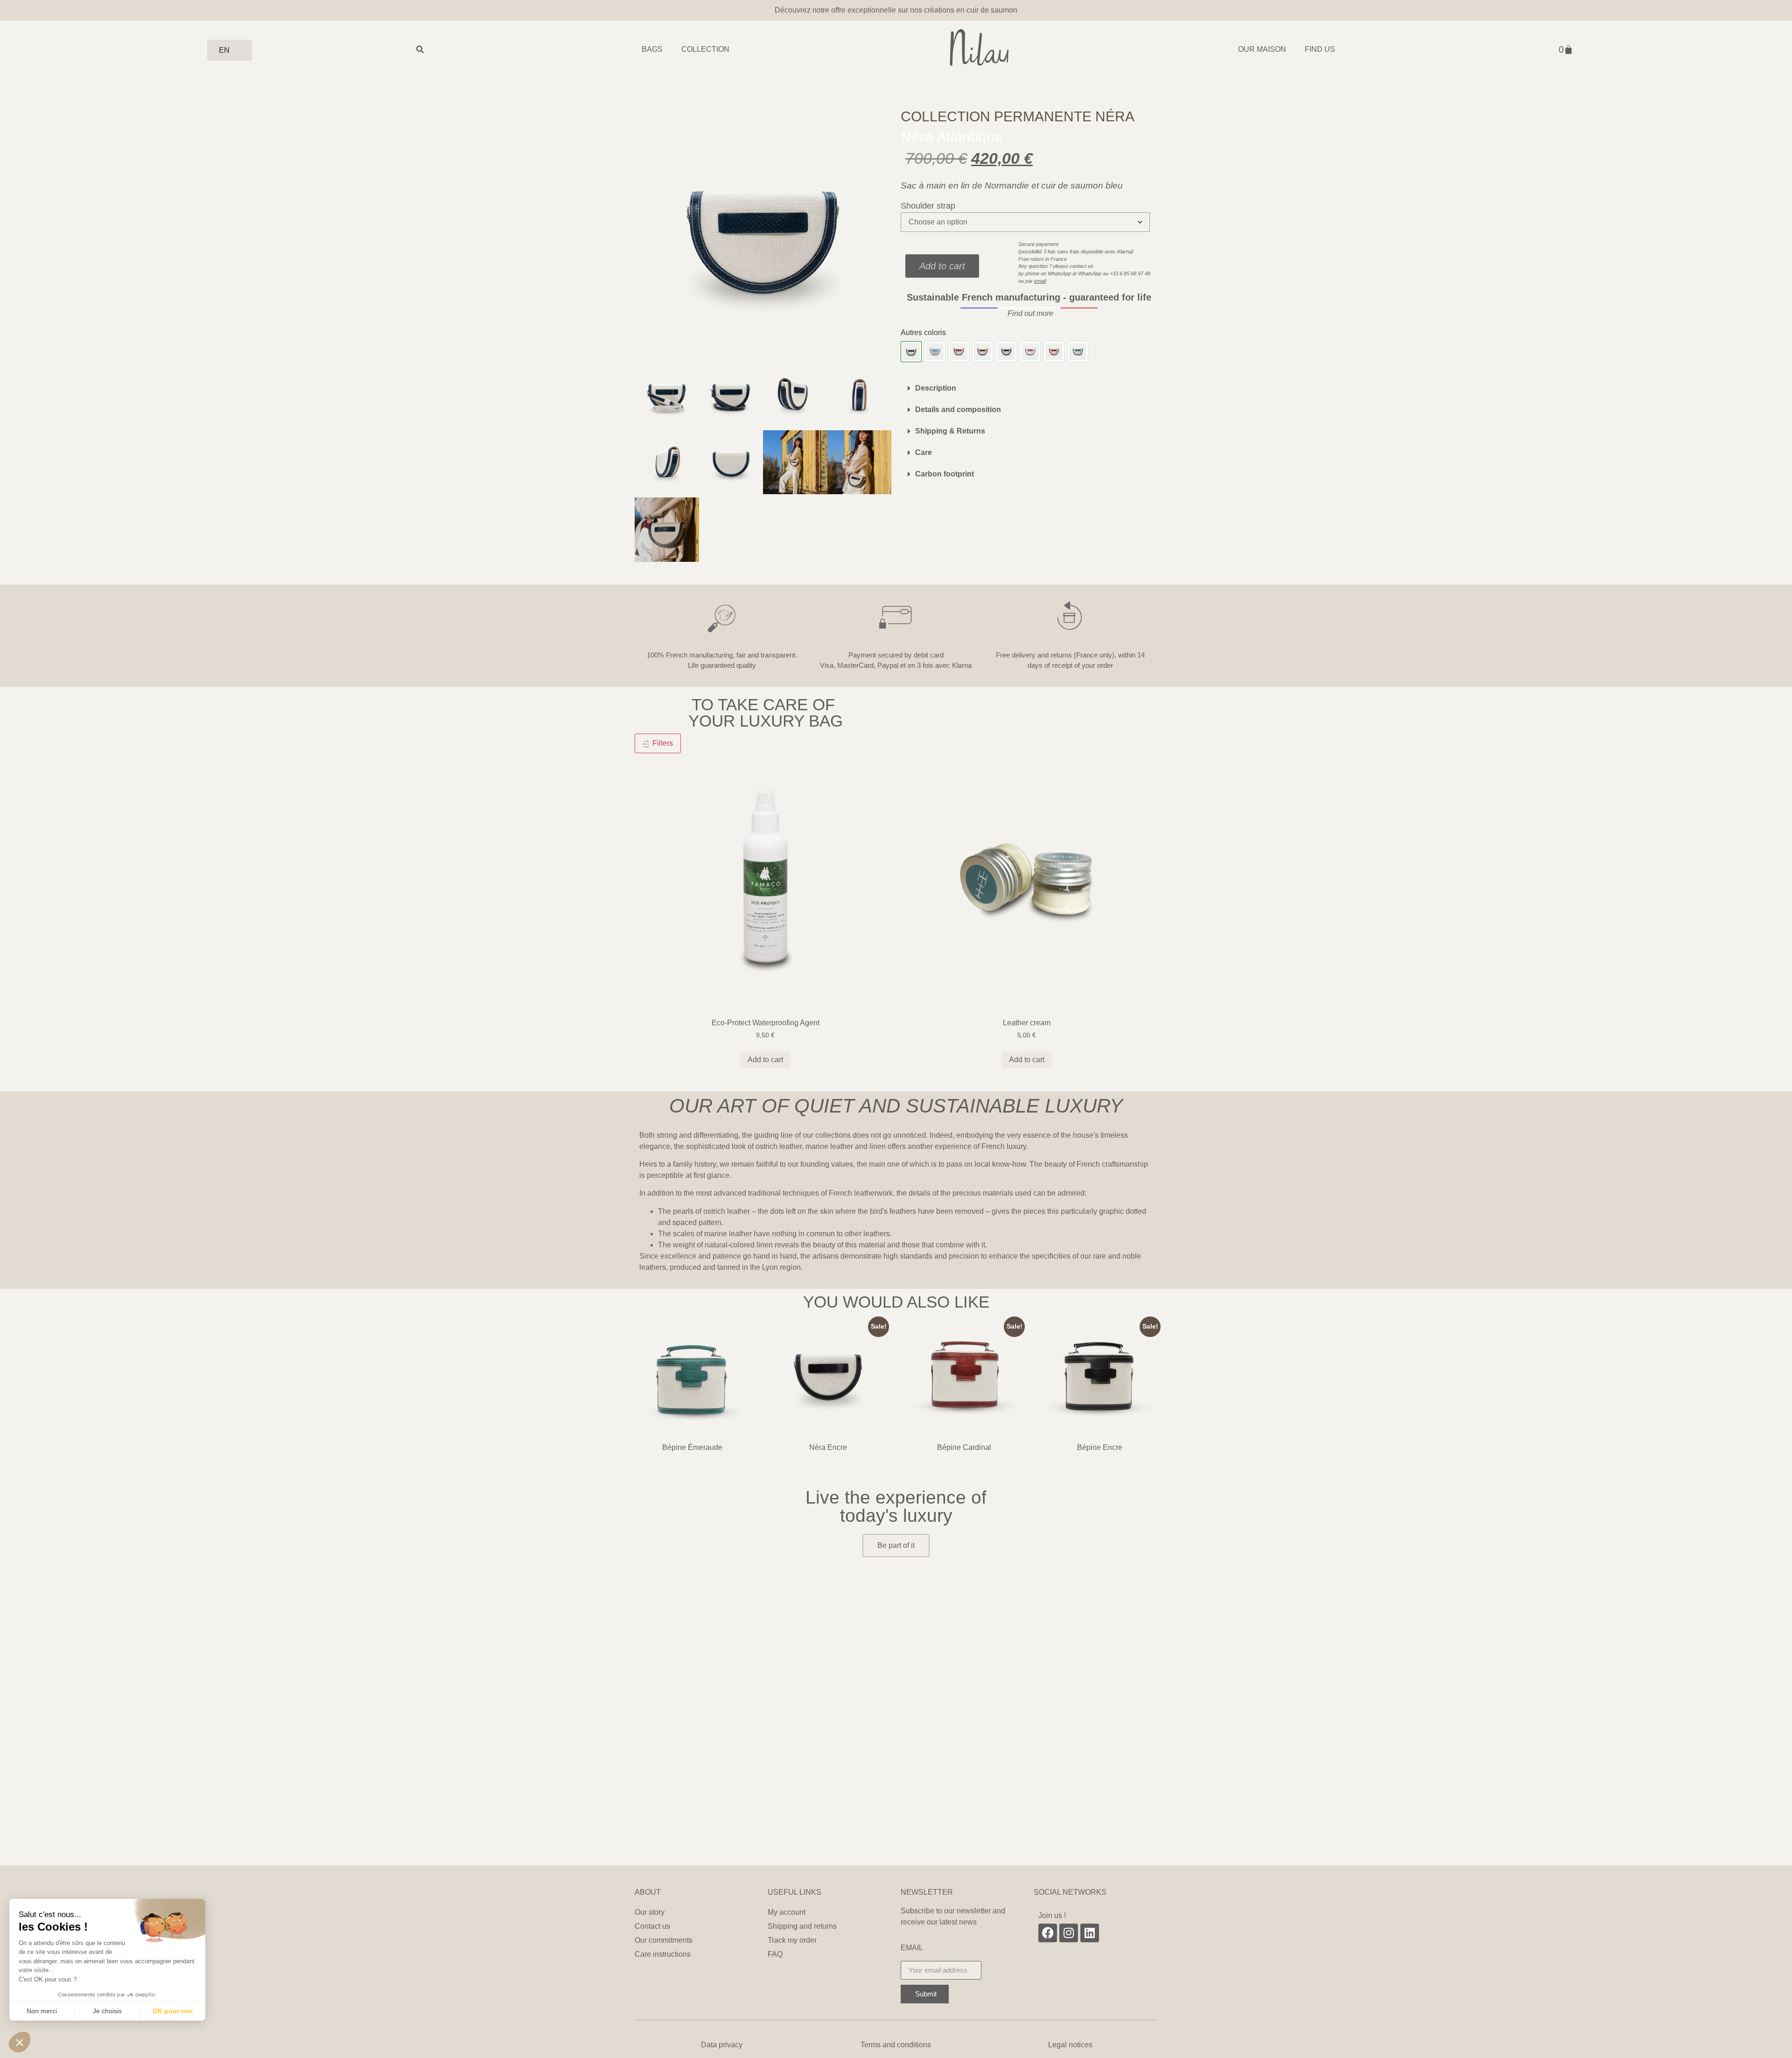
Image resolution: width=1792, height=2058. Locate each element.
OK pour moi (173, 2011)
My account (787, 1912)
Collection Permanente (996, 116)
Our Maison (1262, 49)
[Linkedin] (1090, 1933)
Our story (650, 1912)
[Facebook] (1048, 1933)
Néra (1115, 116)
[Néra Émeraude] (1078, 352)
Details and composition (958, 409)
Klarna (1124, 252)
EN (224, 50)
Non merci (42, 2011)
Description (936, 388)
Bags (652, 49)
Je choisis (107, 2011)
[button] (1029, 314)
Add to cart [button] (765, 1060)
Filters (662, 743)
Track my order (792, 1940)
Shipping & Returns (950, 431)
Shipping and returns (803, 1926)
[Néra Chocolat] (983, 352)
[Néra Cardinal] (1054, 352)
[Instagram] (1069, 1933)
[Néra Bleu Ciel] (935, 352)
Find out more (1030, 313)
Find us (1320, 49)
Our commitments (664, 1940)
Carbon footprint (945, 474)
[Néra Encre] (1006, 352)
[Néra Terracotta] (1030, 352)
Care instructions (663, 1954)
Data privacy (722, 2045)
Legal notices (1070, 2045)
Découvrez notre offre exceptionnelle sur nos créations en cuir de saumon (896, 10)
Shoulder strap (928, 206)
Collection (705, 49)
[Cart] (1566, 49)
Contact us (652, 1926)
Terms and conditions (896, 2045)
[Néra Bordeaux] (959, 352)
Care (924, 452)
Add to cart (942, 266)
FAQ (775, 1954)
